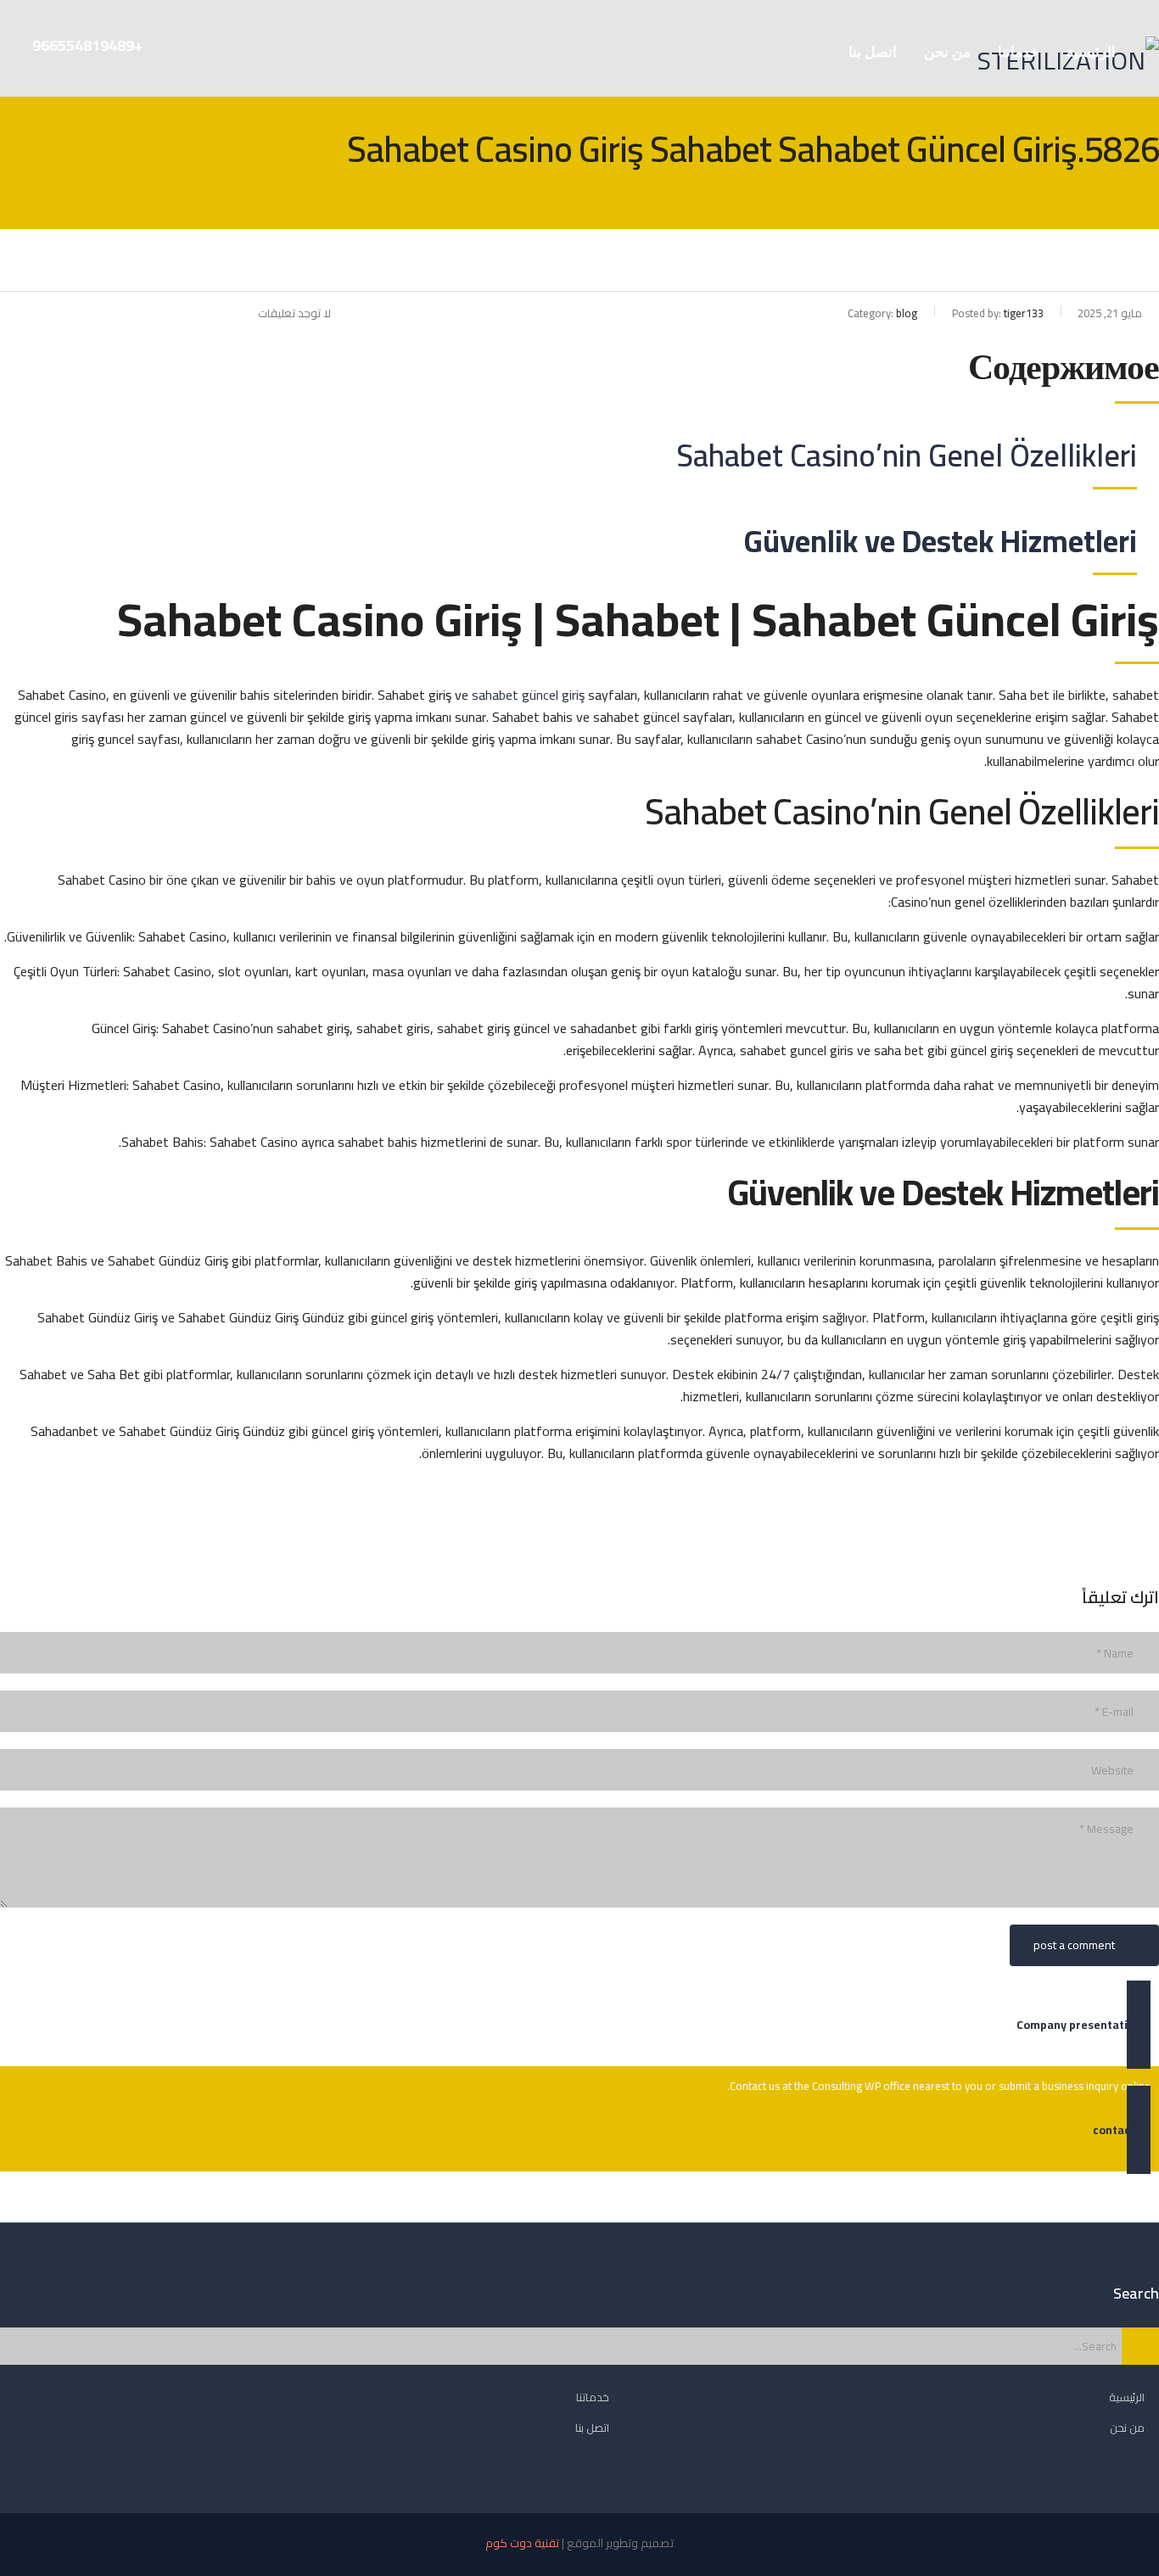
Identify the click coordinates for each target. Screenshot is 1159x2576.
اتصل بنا (873, 52)
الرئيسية (1091, 52)
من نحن (947, 52)
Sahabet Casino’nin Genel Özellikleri (907, 455)
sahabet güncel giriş (528, 695)
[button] (579, 2025)
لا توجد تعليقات (294, 313)
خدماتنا (1019, 52)
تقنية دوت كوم (522, 2543)
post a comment (1074, 1945)
